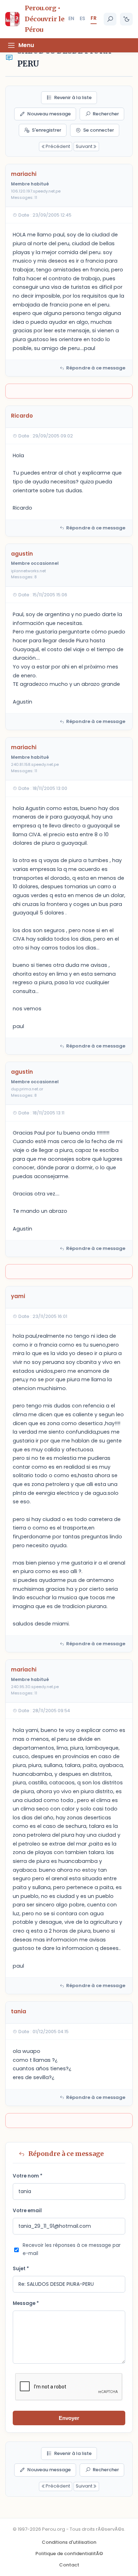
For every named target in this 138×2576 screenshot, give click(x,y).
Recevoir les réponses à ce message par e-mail (72, 2249)
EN (71, 18)
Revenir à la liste (73, 97)
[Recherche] (110, 19)
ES (82, 18)
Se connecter (99, 130)
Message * (26, 2303)
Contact (69, 2565)
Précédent (58, 146)
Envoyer (69, 2418)
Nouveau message (49, 114)
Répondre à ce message (96, 368)
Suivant (84, 146)
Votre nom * (28, 2176)
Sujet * (21, 2269)
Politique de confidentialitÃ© (69, 2554)
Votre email (27, 2211)
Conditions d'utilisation (69, 2542)
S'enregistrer (47, 130)
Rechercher (106, 114)
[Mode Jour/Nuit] (126, 19)
